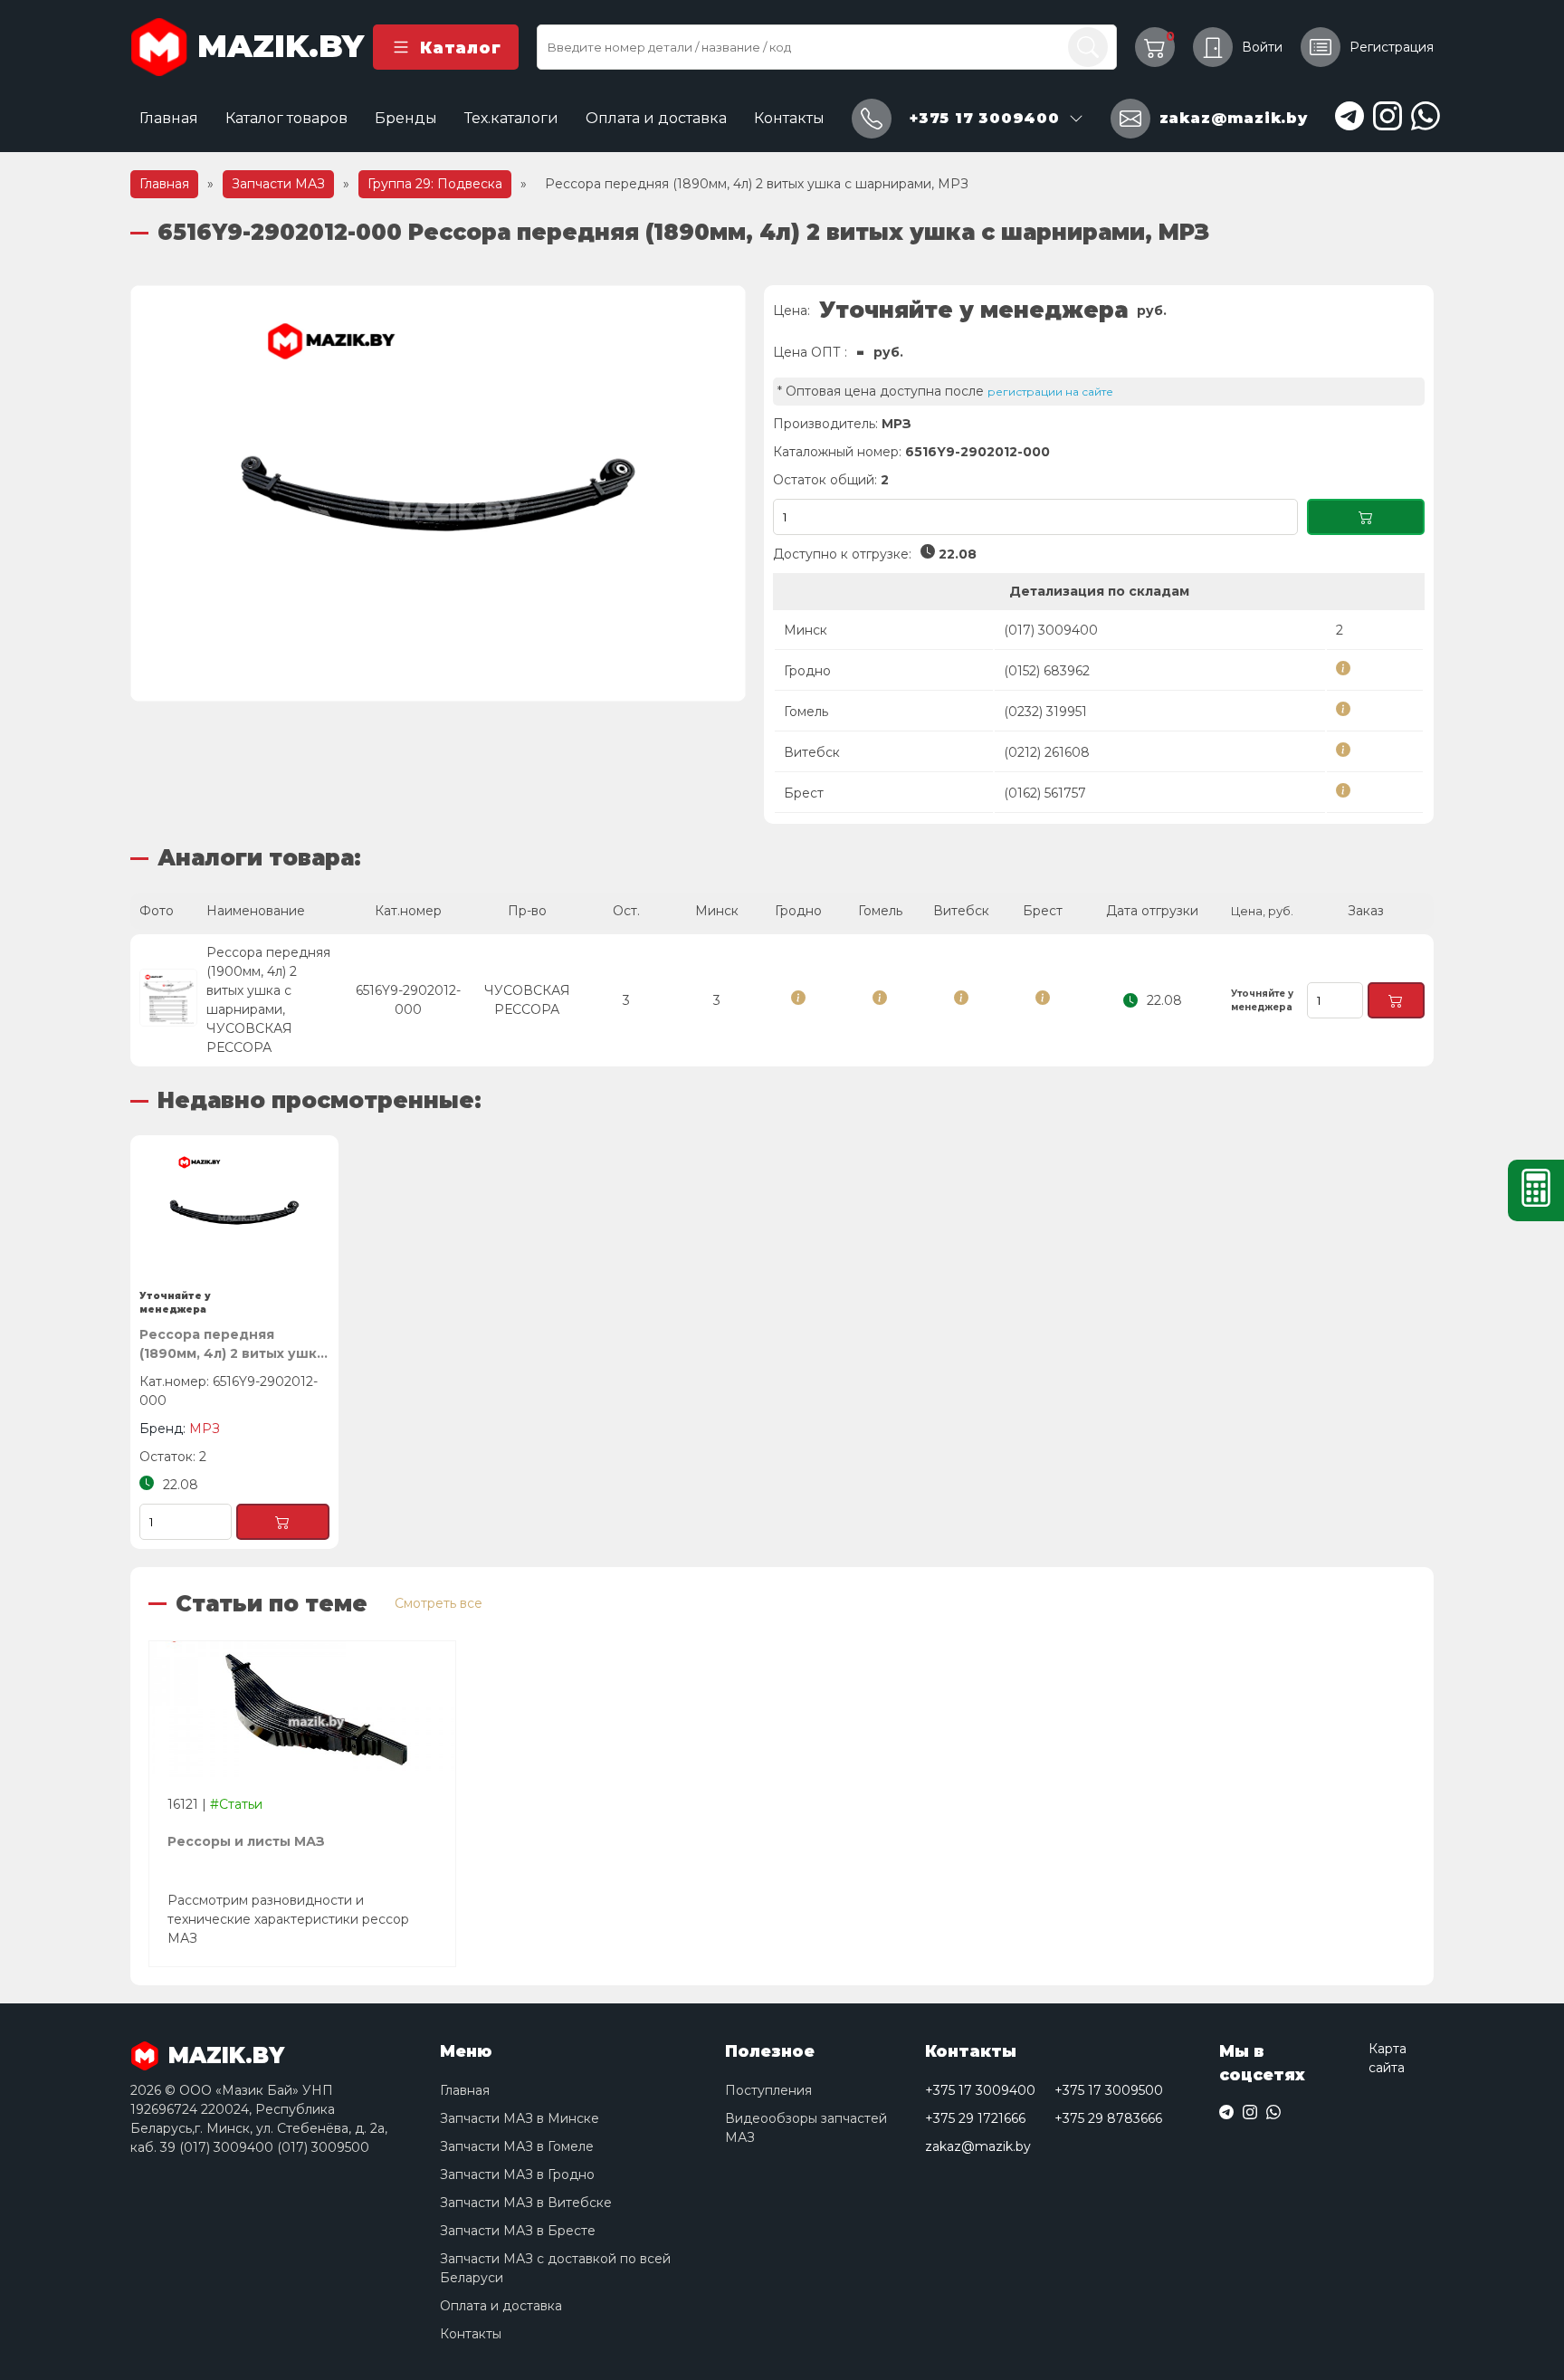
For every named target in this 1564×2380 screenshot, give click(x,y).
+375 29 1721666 (975, 2118)
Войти (1262, 47)
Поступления (768, 2090)
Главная (169, 118)
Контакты (789, 118)
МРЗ (896, 424)
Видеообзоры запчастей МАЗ (806, 2128)
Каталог (460, 48)
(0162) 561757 (1045, 793)
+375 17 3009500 (1109, 2090)
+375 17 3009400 (980, 2090)
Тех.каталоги (511, 118)
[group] (438, 493)
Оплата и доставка (656, 118)
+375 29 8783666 (1108, 2118)
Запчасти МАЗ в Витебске (526, 2203)
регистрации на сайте (1050, 392)
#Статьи (236, 1804)
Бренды (406, 118)
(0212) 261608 (1047, 752)
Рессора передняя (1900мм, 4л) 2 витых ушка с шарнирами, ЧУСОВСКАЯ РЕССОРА (268, 1000)
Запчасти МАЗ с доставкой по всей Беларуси (555, 2268)
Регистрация (1392, 47)
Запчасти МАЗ (278, 184)
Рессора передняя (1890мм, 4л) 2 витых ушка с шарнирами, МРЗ (232, 1345)
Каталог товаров (286, 118)
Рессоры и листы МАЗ (246, 1841)
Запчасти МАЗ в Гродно (517, 2174)
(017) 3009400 (1051, 630)
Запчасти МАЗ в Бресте (518, 2231)
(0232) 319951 (1045, 712)
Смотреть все (439, 1603)
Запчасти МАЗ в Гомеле (517, 2146)
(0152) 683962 (1047, 671)
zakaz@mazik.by (978, 2146)
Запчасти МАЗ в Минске (520, 2118)
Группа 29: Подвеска (435, 184)
